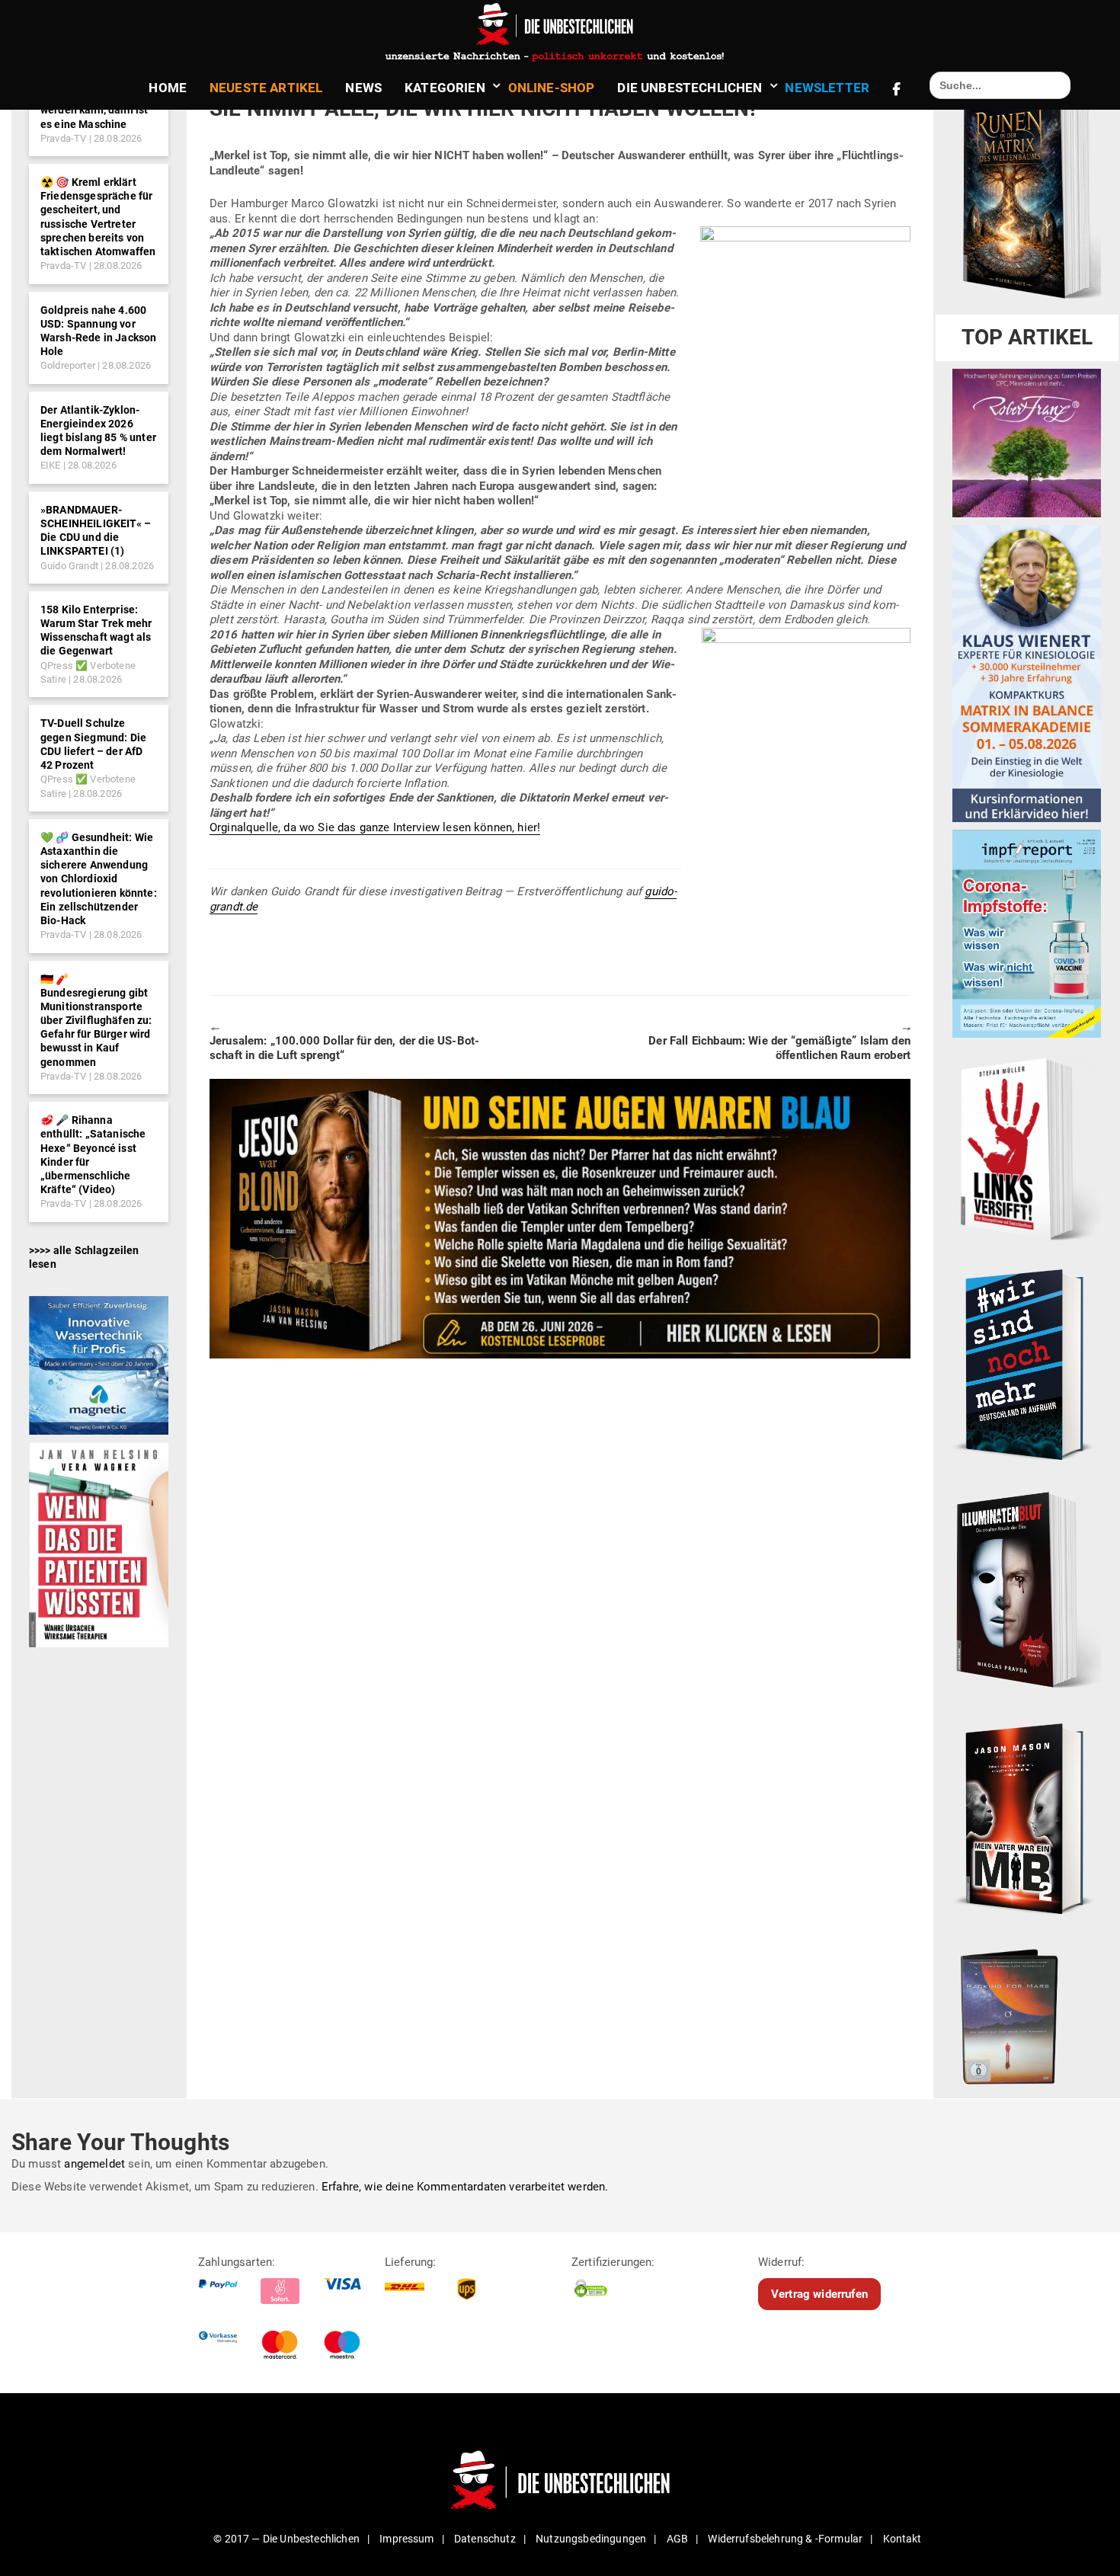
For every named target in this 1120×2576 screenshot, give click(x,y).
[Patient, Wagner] (99, 1544)
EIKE (51, 465)
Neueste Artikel (266, 88)
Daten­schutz (485, 2539)
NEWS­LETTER (827, 88)
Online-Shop (552, 88)
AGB (677, 2539)
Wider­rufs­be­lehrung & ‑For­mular (785, 2539)
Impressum (406, 2539)
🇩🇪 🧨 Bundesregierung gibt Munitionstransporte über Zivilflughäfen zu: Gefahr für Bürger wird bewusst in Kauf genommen (96, 1021)
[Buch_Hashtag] (1027, 1364)
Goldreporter (68, 365)
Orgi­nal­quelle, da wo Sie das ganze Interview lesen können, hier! (375, 827)
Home (168, 88)
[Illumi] (1027, 1591)
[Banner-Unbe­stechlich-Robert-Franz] (1027, 443)
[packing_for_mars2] (1027, 2013)
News (363, 88)
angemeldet (94, 2164)
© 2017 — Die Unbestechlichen (286, 2539)
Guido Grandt (69, 566)
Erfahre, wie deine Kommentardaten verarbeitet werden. (465, 2187)
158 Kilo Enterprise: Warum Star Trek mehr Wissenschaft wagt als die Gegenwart (96, 630)
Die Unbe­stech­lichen (690, 88)
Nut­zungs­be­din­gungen (591, 2539)
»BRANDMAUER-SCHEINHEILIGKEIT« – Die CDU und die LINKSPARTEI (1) (96, 531)
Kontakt (902, 2539)
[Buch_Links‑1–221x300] (1027, 1146)
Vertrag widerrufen (819, 2294)
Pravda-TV (63, 138)
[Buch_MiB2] (1027, 1818)
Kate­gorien (445, 88)
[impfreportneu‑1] (1027, 933)
